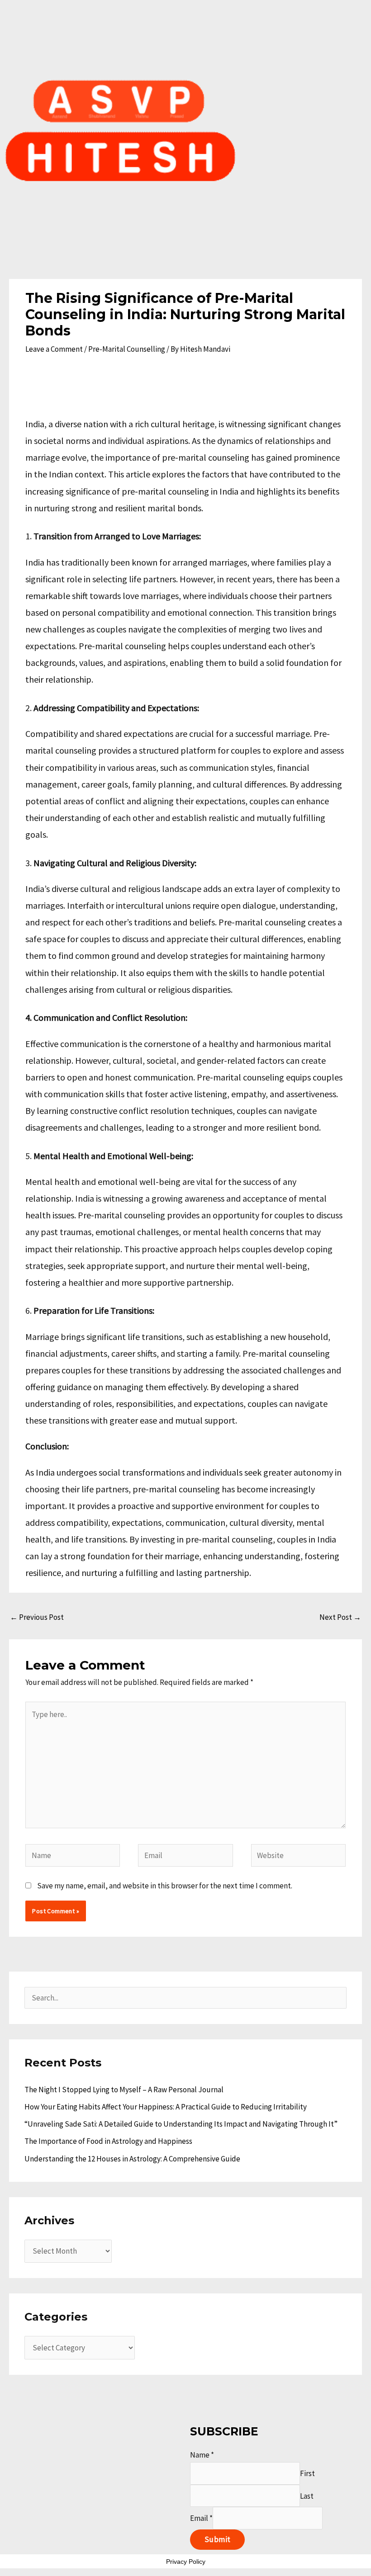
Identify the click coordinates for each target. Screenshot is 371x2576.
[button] (185, 254)
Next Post (340, 1617)
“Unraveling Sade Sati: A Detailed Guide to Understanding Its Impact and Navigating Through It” (181, 2124)
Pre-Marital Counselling (127, 349)
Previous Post (37, 1617)
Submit (217, 2539)
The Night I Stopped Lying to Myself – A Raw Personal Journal (124, 2090)
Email (201, 2518)
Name (202, 2455)
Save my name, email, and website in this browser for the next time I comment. (165, 1886)
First (307, 2473)
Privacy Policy (186, 2562)
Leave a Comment (54, 349)
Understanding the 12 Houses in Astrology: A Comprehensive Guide (132, 2159)
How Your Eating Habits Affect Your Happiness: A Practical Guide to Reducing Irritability (166, 2107)
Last (307, 2496)
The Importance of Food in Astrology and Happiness (108, 2141)
